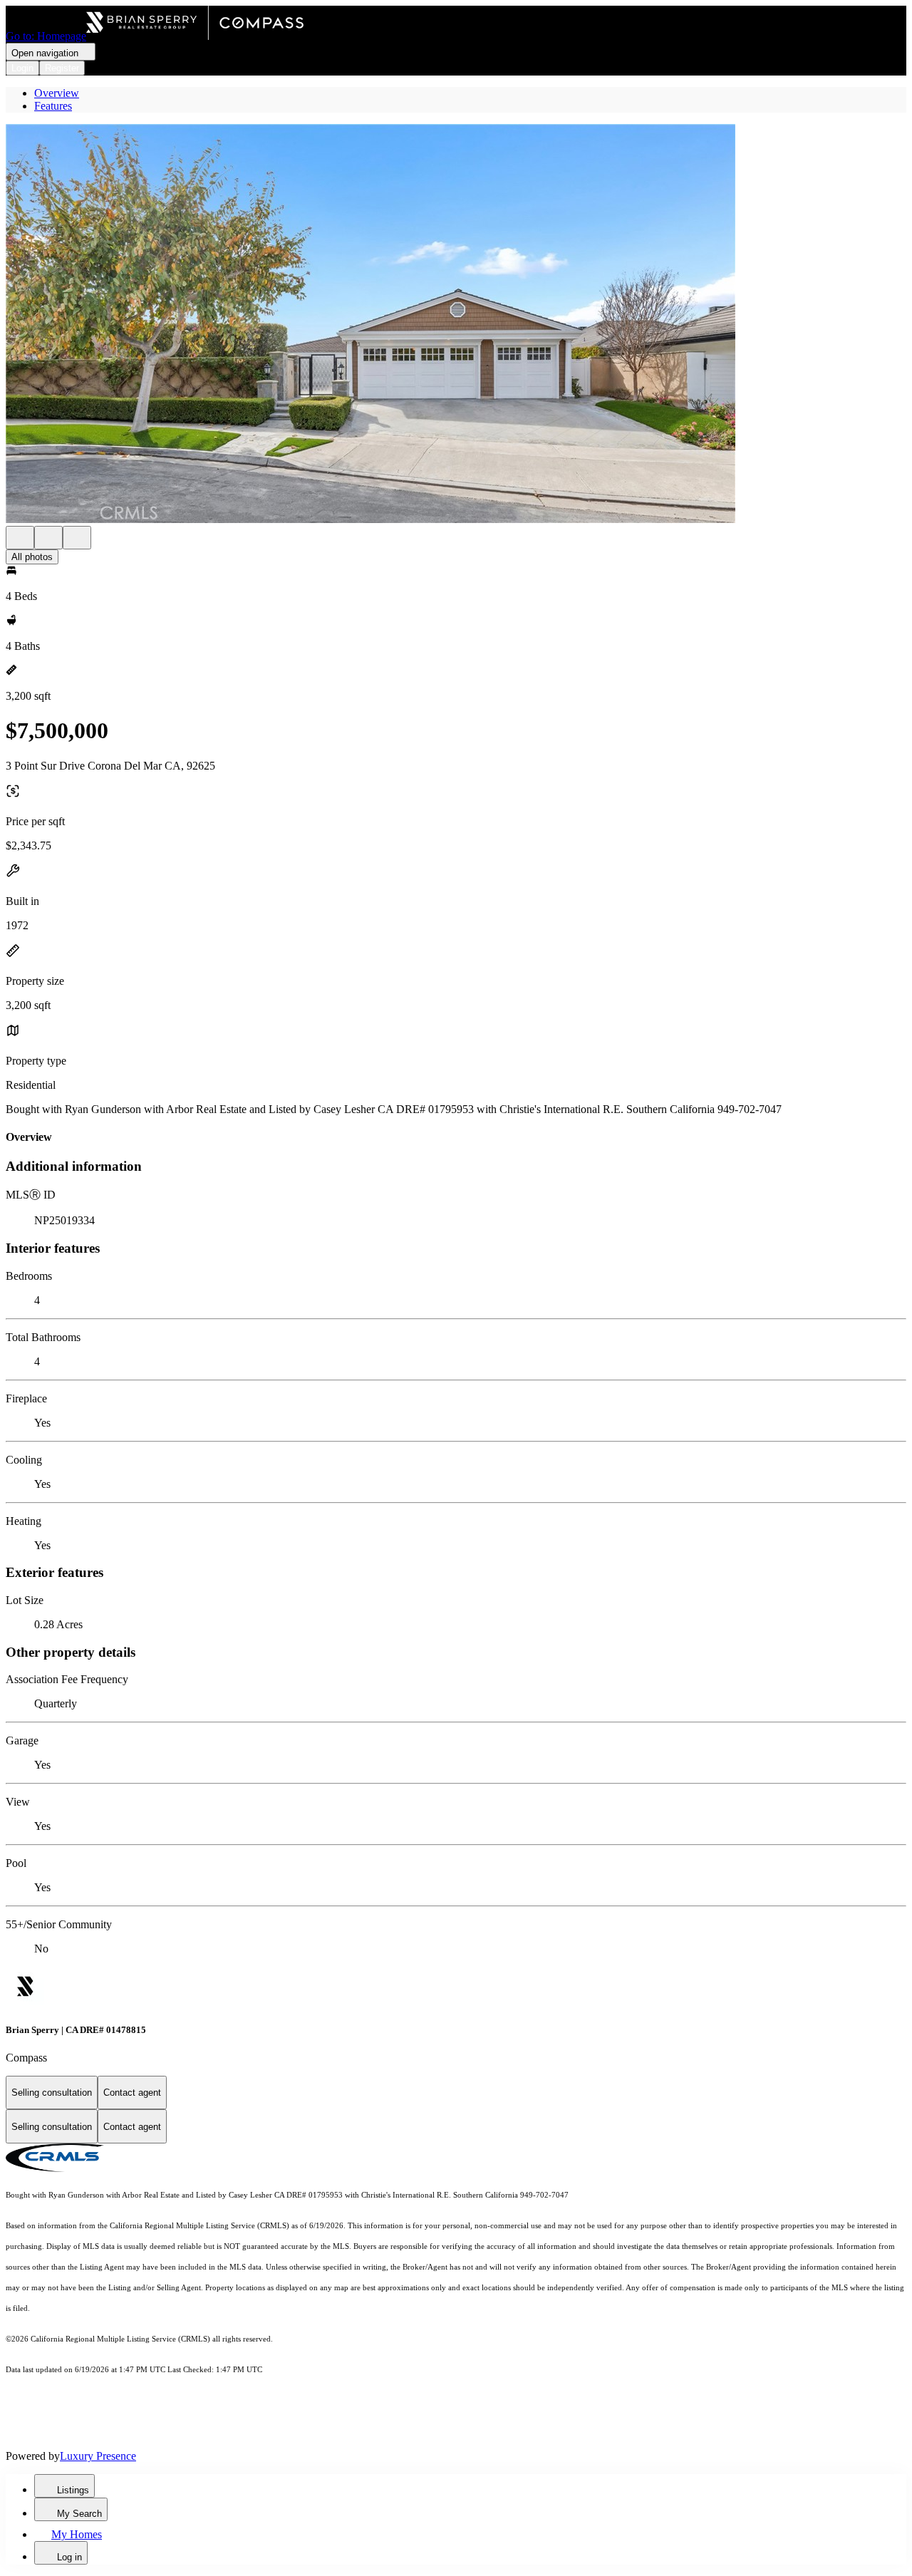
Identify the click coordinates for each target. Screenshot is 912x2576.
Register (62, 68)
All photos (32, 557)
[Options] (20, 538)
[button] (456, 325)
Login (22, 68)
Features (53, 106)
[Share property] (77, 538)
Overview (57, 93)
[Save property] (48, 538)
